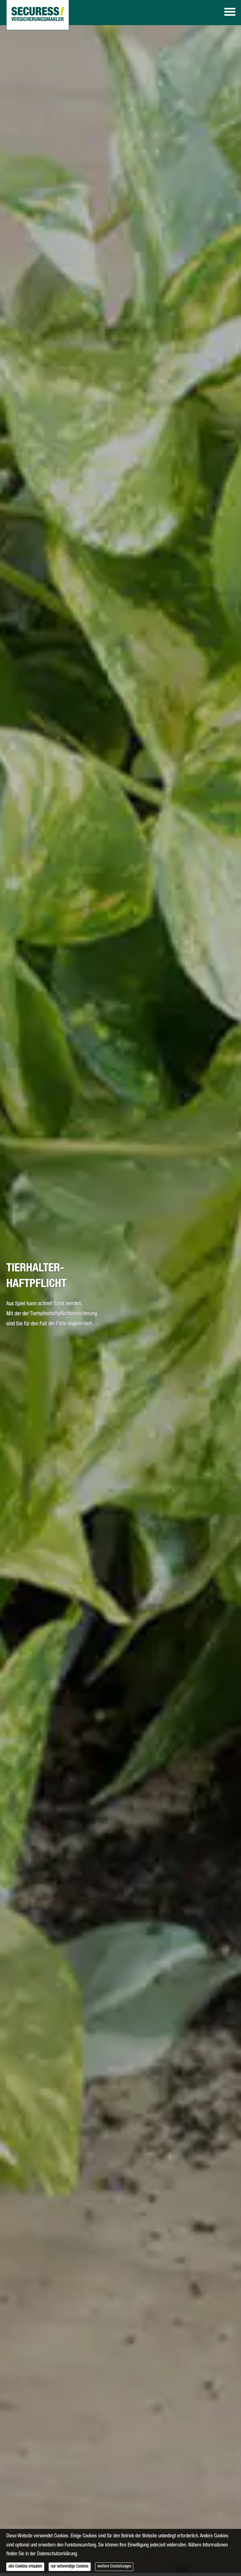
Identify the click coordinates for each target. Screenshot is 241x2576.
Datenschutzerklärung (57, 2554)
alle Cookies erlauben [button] (25, 2567)
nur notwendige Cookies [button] (70, 2567)
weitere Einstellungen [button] (114, 2567)
